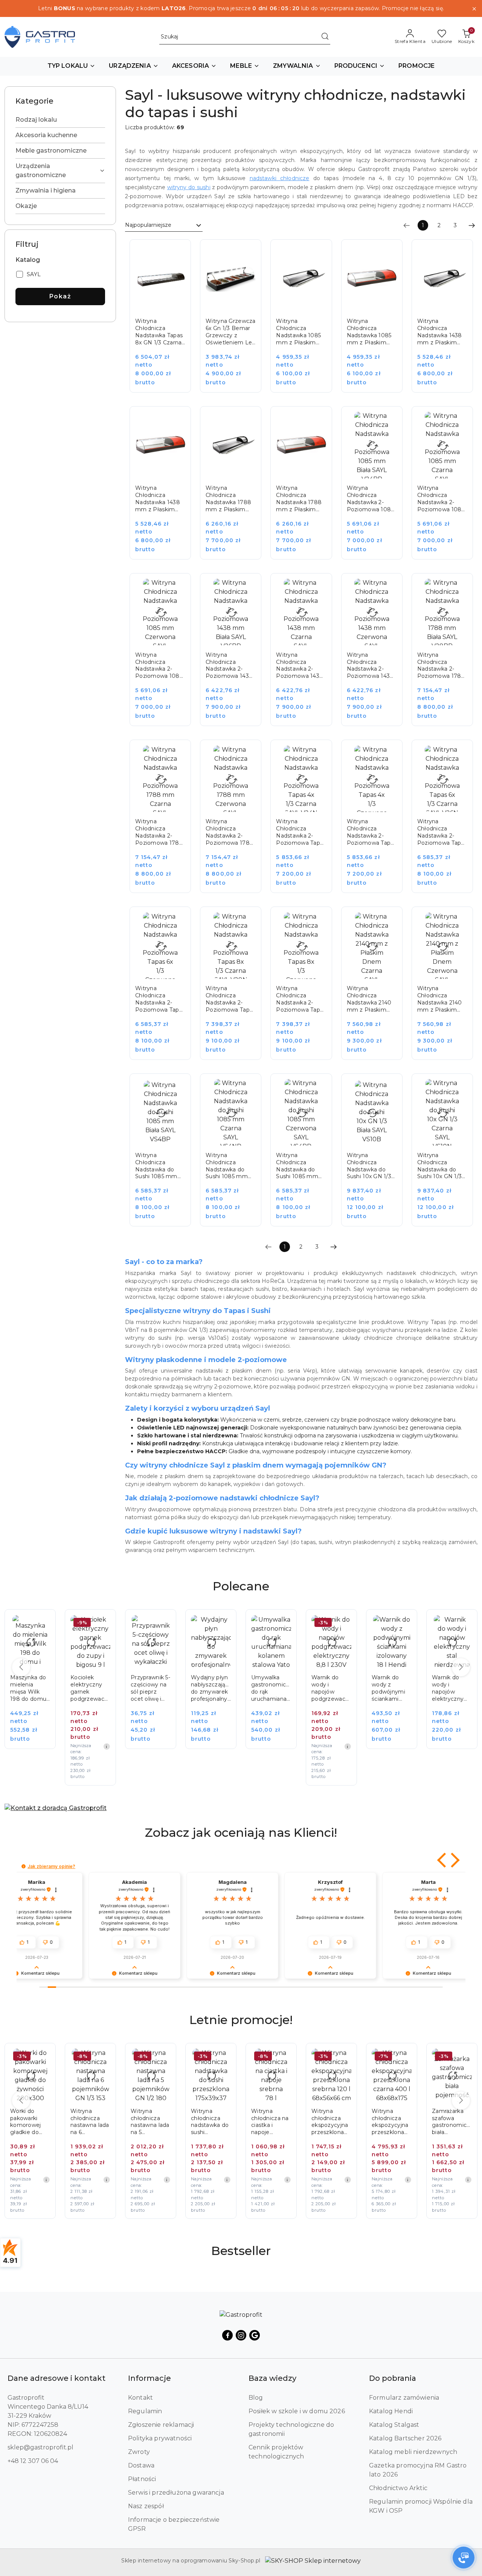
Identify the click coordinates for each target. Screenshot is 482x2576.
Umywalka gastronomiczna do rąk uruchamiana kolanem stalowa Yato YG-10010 (211, 1688)
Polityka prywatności (160, 2438)
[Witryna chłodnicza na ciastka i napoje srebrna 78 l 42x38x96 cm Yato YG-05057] (216, 2136)
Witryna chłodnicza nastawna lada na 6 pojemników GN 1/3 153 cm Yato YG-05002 (30, 2122)
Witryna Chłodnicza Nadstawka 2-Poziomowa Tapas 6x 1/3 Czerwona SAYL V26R (160, 999)
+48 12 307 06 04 (33, 2461)
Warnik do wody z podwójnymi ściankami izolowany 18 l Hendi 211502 (330, 1688)
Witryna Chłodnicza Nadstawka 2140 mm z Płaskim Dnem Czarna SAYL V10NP (369, 999)
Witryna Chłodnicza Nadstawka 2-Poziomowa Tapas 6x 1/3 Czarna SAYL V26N (442, 832)
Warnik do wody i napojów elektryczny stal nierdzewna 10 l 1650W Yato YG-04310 (391, 1688)
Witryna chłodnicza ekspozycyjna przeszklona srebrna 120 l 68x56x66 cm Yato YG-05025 (271, 2122)
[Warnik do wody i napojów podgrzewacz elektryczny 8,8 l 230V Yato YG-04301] (276, 1703)
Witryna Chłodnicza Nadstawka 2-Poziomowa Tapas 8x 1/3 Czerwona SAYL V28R (301, 999)
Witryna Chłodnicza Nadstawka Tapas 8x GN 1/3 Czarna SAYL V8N (159, 332)
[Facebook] (227, 2335)
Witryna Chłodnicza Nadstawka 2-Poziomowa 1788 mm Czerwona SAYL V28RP (230, 832)
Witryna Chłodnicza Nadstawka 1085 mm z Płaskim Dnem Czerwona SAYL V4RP (370, 332)
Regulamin (145, 2411)
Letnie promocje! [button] (241, 2020)
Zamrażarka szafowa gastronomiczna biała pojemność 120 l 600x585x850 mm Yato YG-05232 (392, 2122)
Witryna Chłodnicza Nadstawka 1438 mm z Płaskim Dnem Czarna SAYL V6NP (440, 332)
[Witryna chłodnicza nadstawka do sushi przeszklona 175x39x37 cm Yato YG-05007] (156, 2136)
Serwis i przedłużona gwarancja (176, 2493)
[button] (72, 66)
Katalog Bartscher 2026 (405, 2438)
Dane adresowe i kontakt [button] (56, 2378)
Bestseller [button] (241, 2251)
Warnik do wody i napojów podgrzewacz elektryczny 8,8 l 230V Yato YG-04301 (270, 1688)
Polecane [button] (241, 1586)
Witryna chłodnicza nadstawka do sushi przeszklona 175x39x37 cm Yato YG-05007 (149, 2122)
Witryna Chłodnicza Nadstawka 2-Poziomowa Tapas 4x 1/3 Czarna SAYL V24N (301, 832)
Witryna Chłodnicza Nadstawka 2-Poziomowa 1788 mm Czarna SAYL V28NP (159, 832)
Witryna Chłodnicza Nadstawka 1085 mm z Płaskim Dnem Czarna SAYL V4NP (298, 332)
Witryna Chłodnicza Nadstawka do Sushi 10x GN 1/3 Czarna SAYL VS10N (439, 1166)
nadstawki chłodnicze (280, 178)
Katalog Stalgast (394, 2425)
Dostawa (141, 2465)
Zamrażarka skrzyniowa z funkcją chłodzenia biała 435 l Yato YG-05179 (452, 2122)
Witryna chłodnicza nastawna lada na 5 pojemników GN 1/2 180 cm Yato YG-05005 (90, 2122)
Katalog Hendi (391, 2411)
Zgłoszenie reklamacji (161, 2425)
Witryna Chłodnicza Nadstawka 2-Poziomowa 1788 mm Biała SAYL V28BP (441, 666)
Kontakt (140, 2398)
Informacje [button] (149, 2378)
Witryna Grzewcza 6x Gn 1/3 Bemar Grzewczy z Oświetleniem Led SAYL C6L (230, 332)
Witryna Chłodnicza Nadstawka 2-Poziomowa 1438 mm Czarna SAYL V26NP (300, 666)
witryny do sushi (189, 187)
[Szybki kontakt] (464, 2558)
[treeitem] (60, 120)
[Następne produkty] (461, 1667)
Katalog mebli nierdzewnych (413, 2452)
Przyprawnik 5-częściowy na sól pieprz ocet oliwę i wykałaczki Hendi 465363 (90, 1688)
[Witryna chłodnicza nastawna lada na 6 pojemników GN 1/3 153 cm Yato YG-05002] (35, 2136)
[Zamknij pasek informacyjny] (474, 9)
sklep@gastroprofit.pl (40, 2447)
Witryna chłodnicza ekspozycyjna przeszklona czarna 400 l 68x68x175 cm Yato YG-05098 (331, 2122)
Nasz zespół (146, 2506)
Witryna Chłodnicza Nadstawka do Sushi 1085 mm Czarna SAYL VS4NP (227, 1166)
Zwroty (139, 2452)
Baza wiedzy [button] (272, 2378)
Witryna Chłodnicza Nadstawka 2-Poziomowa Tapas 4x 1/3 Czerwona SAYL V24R (372, 832)
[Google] (255, 2335)
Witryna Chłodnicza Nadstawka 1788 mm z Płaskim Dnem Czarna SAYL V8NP (228, 499)
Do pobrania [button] (393, 2378)
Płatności (142, 2479)
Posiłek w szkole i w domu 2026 (297, 2411)
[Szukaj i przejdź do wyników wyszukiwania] (325, 37)
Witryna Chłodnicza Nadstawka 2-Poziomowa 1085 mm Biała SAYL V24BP (370, 499)
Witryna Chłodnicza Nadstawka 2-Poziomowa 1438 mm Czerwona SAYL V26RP (370, 666)
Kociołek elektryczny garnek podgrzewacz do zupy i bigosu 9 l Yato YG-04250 (29, 1688)
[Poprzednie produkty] (21, 1667)
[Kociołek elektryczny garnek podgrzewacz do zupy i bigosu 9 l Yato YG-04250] (35, 1703)
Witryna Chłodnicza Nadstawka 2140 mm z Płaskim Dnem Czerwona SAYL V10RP (440, 999)
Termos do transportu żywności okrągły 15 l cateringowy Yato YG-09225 (452, 1688)
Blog (256, 2398)
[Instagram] (241, 2335)
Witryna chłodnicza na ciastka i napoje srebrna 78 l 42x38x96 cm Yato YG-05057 (210, 2122)
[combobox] (164, 225)
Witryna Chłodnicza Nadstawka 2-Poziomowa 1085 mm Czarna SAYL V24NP (441, 499)
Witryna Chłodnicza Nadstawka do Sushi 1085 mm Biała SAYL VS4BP (160, 1166)
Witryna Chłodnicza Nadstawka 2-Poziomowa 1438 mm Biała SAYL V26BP (229, 666)
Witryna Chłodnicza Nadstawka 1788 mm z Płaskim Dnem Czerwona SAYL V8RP (299, 499)
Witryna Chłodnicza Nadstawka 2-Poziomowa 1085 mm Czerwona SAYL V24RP (159, 666)
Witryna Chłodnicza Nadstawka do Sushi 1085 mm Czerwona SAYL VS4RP (297, 1166)
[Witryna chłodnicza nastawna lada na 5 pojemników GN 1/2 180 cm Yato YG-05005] (96, 2136)
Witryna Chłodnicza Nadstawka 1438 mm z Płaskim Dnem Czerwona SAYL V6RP (158, 499)
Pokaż (60, 296)
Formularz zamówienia (404, 2398)
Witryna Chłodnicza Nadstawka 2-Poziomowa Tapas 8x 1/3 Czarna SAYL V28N (230, 999)
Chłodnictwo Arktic (398, 2488)
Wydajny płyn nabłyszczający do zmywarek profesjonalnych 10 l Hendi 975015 (151, 1688)
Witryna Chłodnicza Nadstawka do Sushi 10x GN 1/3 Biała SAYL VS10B (371, 1166)
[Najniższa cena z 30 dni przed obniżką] (46, 1746)
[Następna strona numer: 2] (472, 225)
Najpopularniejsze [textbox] (148, 225)
